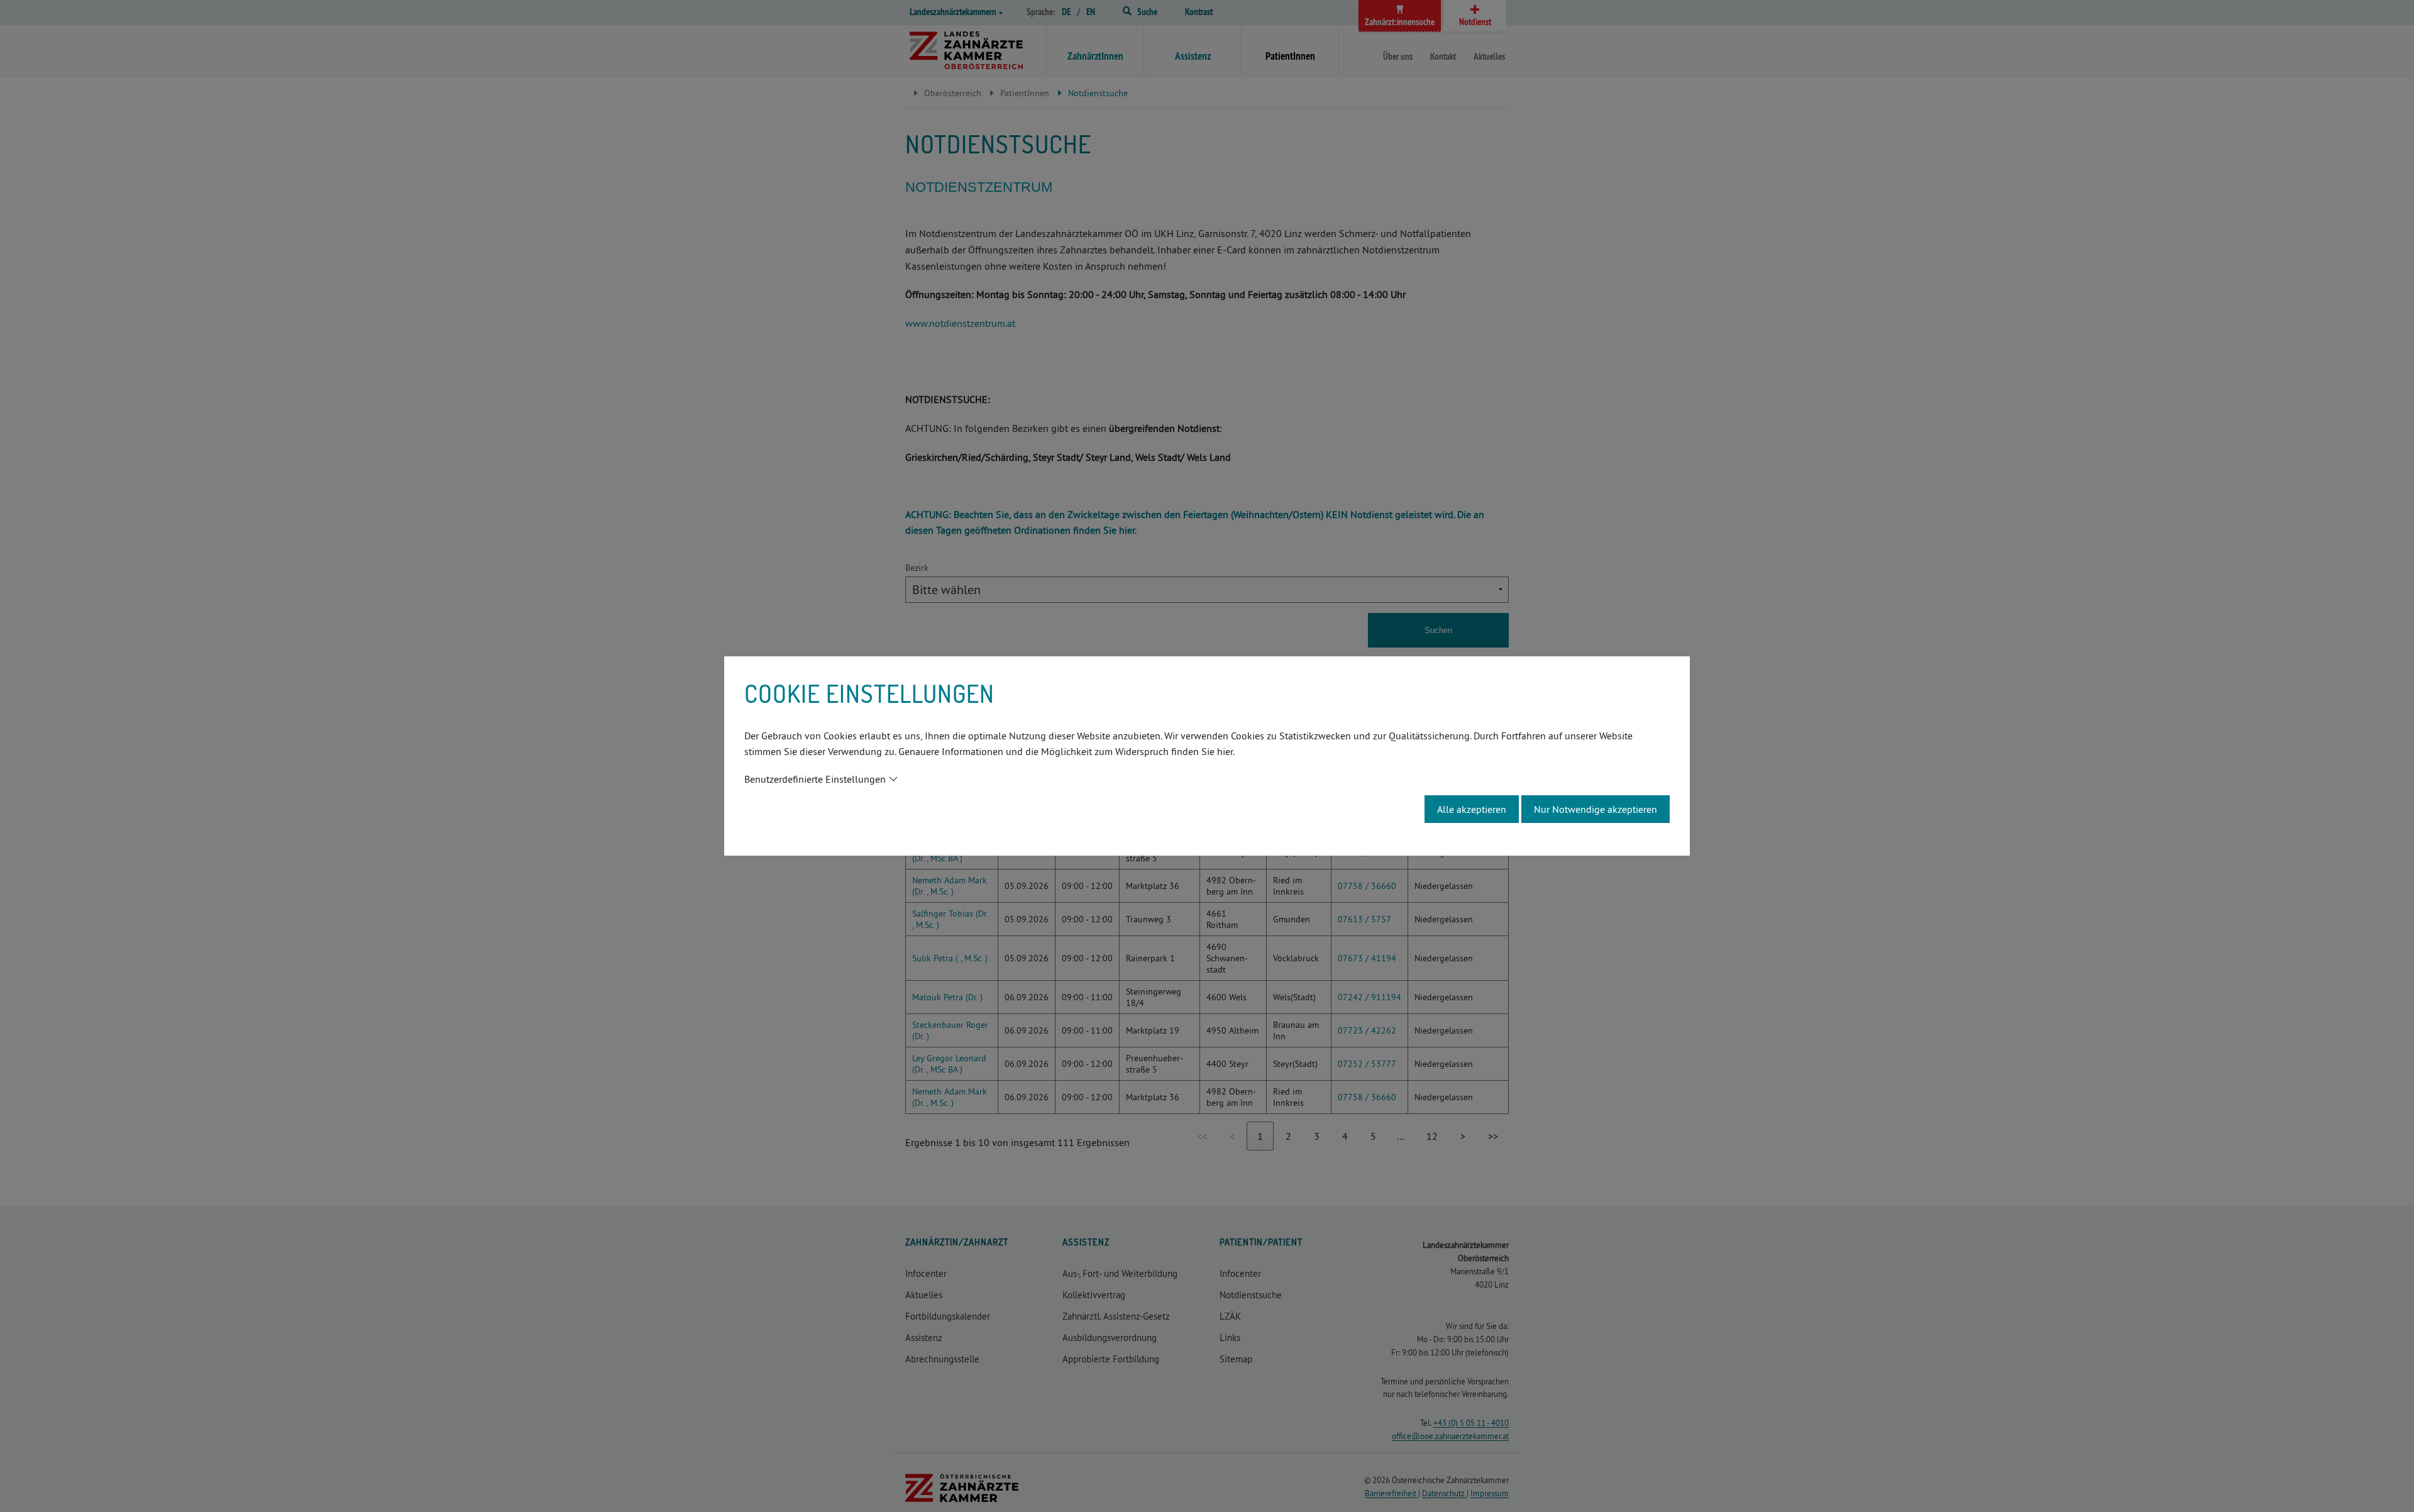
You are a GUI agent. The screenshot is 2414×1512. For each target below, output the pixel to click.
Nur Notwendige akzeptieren (1596, 809)
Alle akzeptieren (1472, 809)
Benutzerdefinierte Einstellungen (815, 779)
